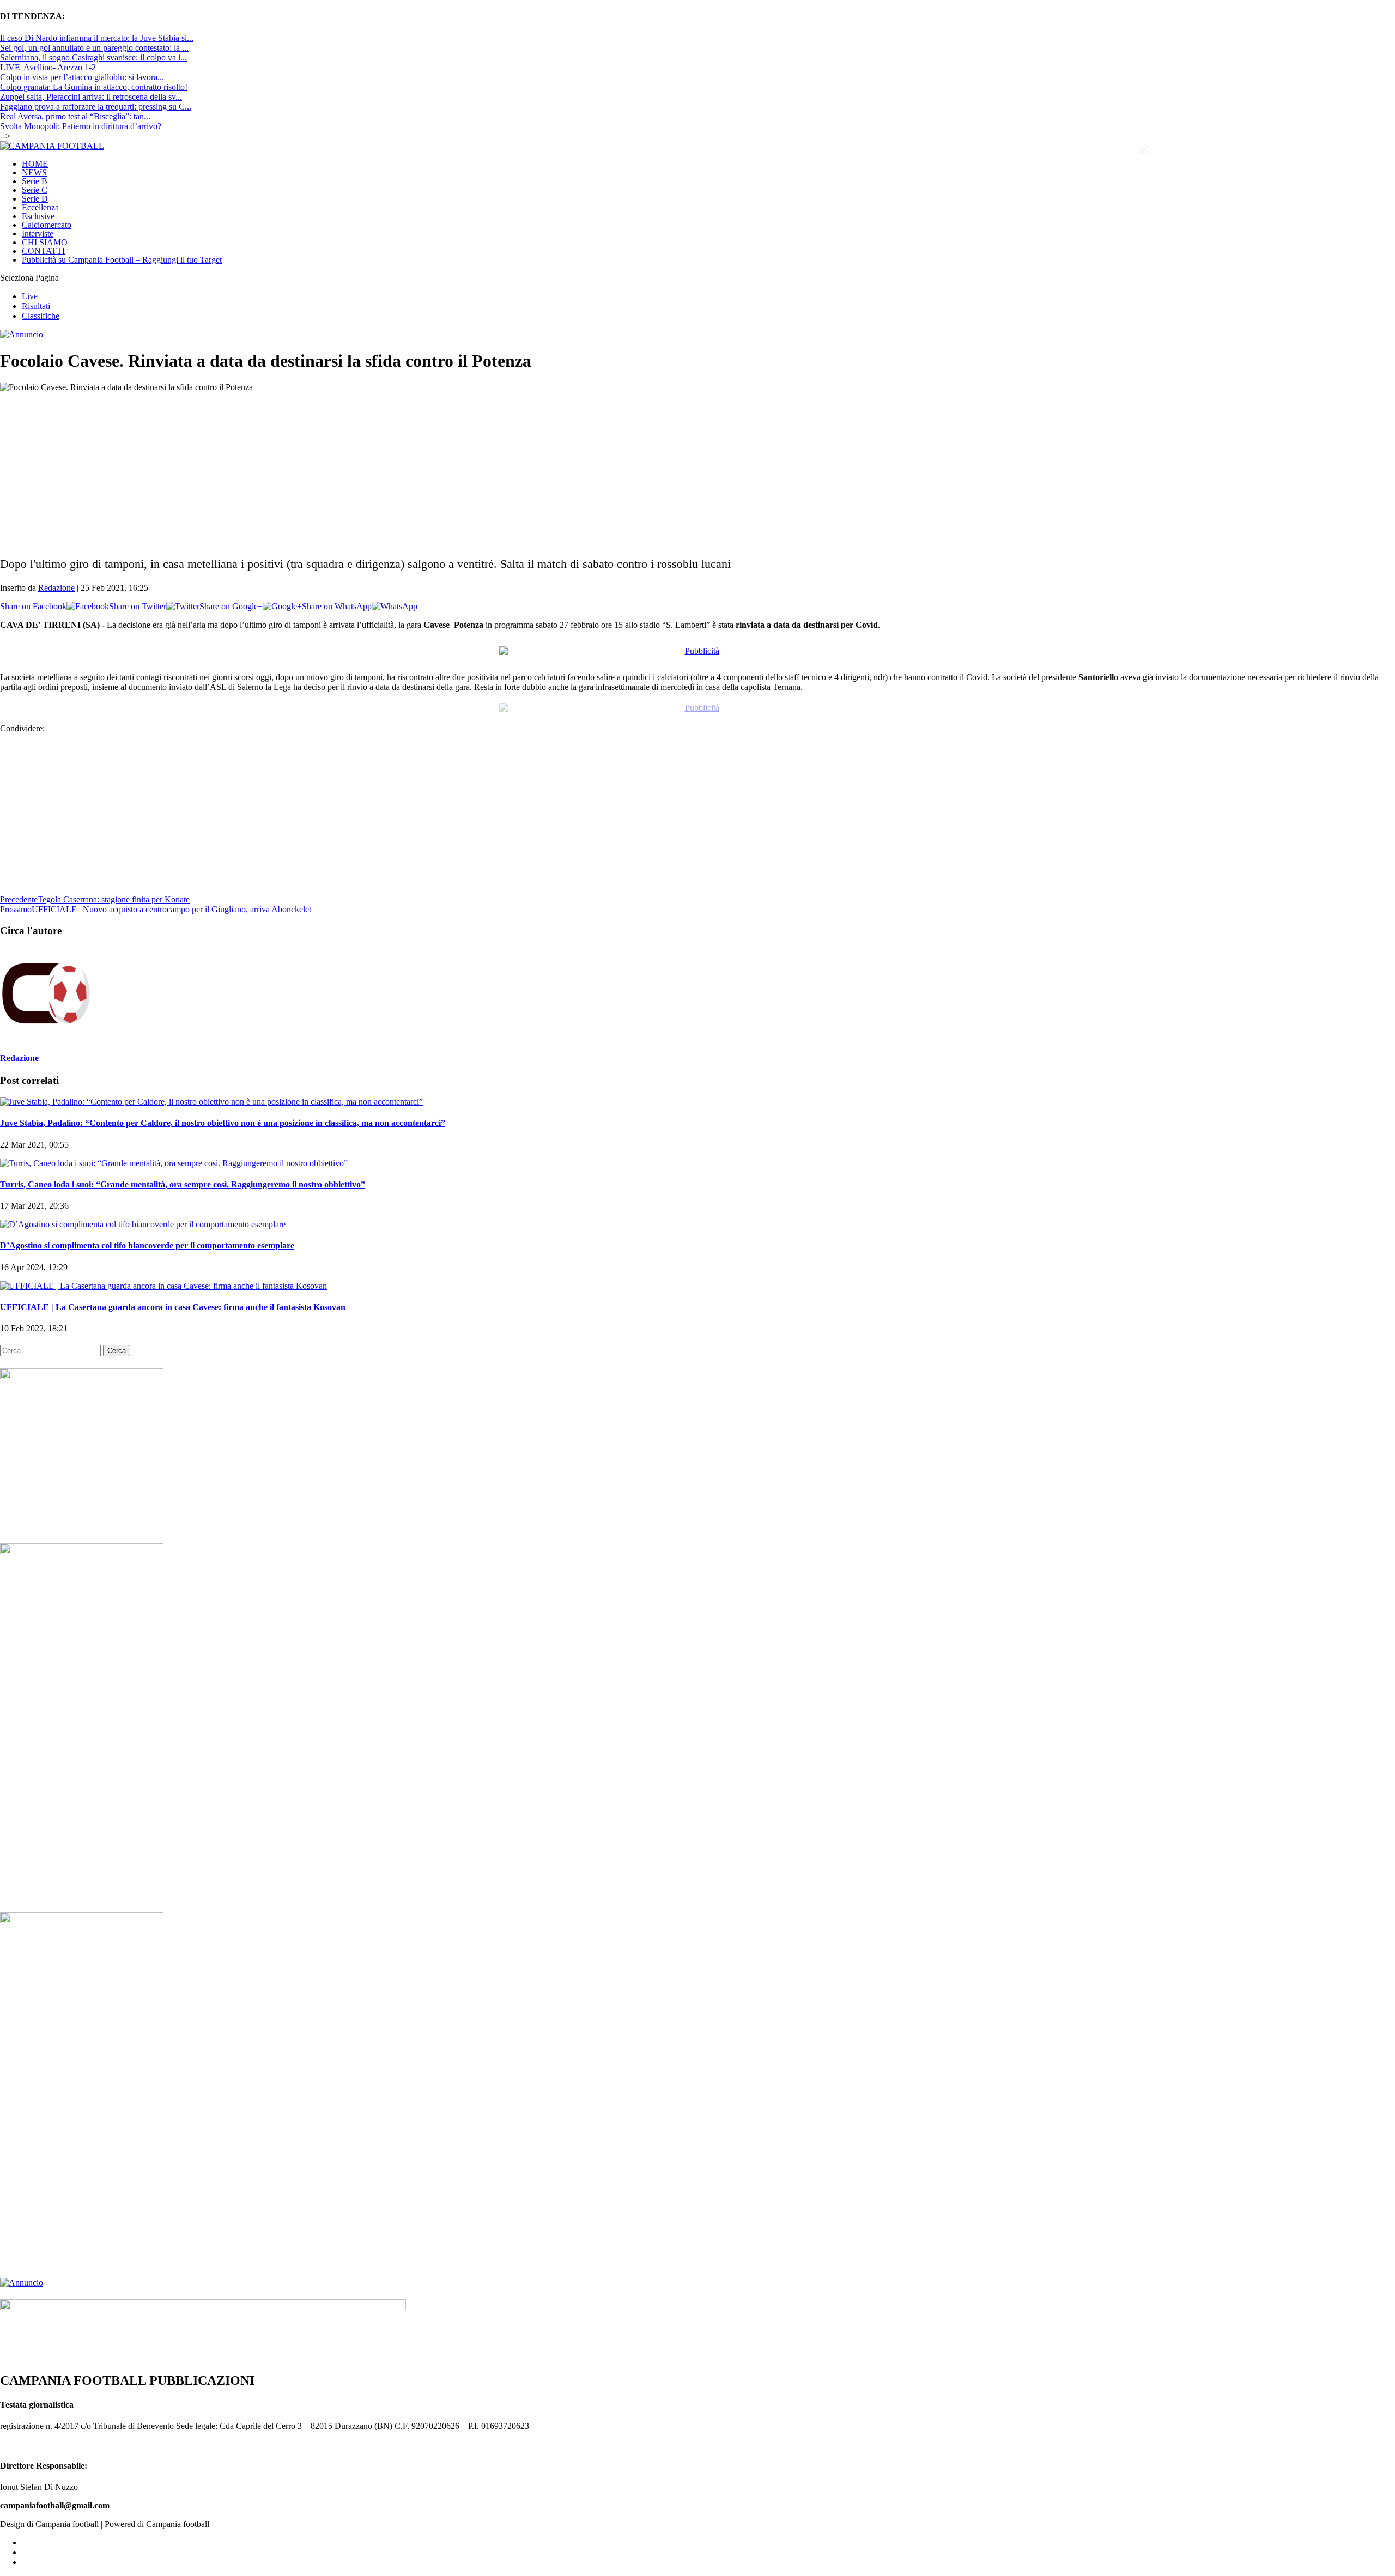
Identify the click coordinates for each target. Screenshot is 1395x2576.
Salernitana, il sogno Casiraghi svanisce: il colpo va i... (93, 57)
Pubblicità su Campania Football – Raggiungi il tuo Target (122, 260)
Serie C (35, 190)
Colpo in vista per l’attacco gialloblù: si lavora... (82, 77)
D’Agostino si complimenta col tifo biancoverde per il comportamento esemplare (147, 1236)
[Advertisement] (327, 469)
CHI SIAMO (45, 242)
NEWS (34, 172)
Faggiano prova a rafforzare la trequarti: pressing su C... (96, 107)
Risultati (36, 306)
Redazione (56, 588)
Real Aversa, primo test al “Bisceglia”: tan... (75, 116)
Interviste (38, 234)
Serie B (35, 181)
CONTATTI (43, 251)
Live (30, 296)
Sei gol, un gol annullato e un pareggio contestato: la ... (94, 48)
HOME (35, 164)
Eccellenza (40, 207)
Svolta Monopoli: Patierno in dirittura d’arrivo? (81, 126)
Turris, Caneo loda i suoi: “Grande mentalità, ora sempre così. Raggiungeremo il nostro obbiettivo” (183, 1175)
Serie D (35, 199)
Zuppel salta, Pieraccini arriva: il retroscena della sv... (91, 97)
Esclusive (38, 216)
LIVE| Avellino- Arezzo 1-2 (48, 67)
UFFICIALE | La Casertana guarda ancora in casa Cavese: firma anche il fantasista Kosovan (173, 1297)
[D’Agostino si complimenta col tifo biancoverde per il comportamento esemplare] (143, 1214)
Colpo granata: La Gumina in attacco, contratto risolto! (94, 87)
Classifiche (41, 316)
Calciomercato (47, 225)
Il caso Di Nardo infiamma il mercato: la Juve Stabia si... (97, 38)
